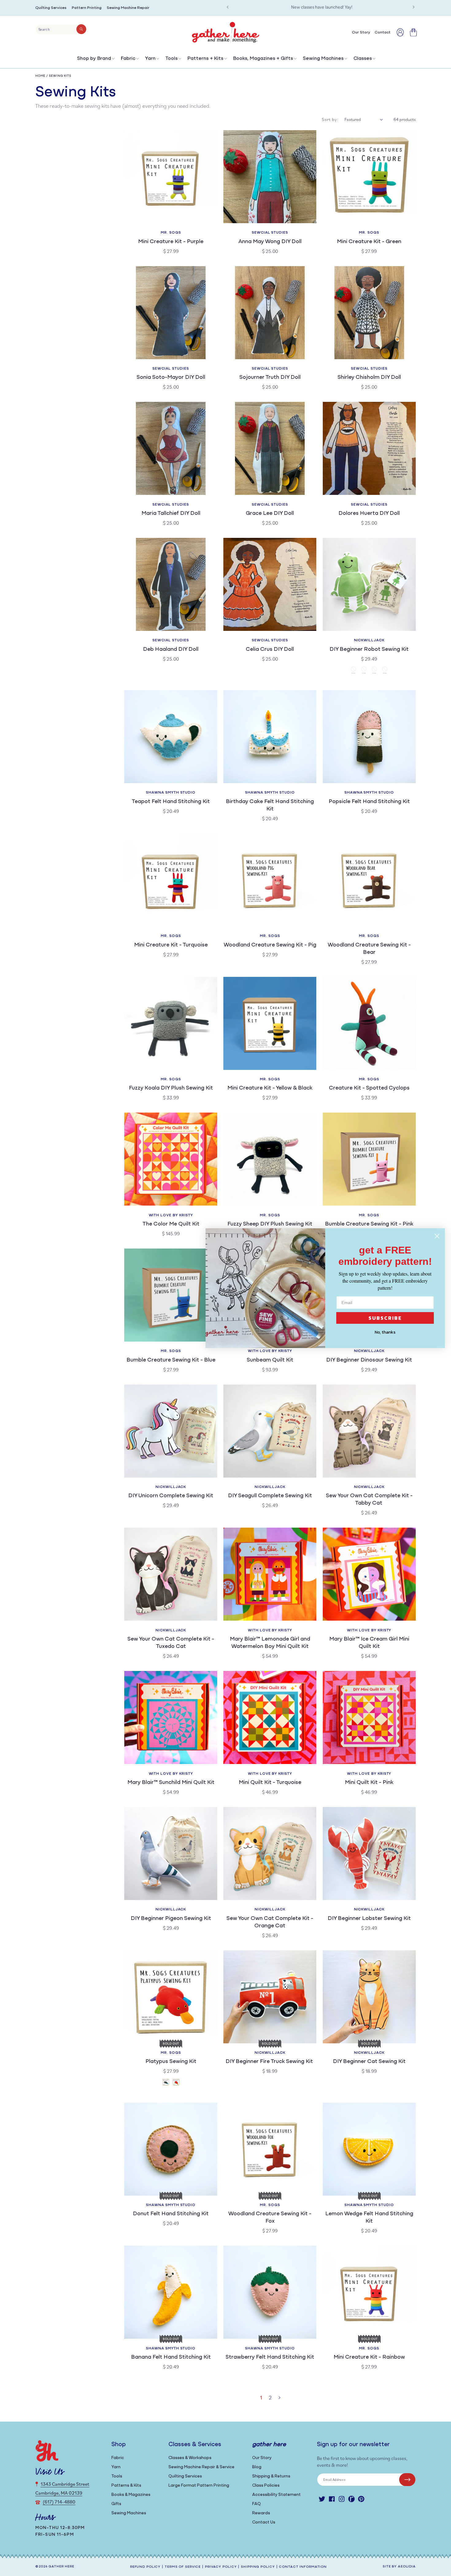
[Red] (364, 671)
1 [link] (261, 2397)
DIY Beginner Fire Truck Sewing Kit (270, 2062)
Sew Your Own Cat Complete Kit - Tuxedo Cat (171, 1643)
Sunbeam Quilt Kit (270, 1360)
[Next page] (279, 2398)
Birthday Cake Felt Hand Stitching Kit (270, 806)
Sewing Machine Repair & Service (201, 2467)
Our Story (262, 2458)
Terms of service (183, 2567)
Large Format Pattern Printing (199, 2486)
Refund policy (145, 2567)
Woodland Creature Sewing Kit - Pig (270, 945)
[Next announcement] (414, 7)
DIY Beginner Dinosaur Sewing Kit (369, 1360)
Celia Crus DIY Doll (270, 650)
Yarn (150, 59)
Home (40, 76)
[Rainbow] (176, 2083)
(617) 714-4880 (59, 2502)
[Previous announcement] (228, 7)
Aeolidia (407, 2567)
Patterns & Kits (126, 2486)
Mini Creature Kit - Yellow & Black (270, 1088)
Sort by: (330, 119)
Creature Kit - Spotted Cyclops (369, 1088)
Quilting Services (51, 8)
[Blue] (385, 671)
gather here (61, 2567)
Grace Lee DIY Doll (270, 514)
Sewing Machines (323, 59)
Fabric (128, 59)
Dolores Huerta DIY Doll (369, 514)
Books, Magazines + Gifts (263, 59)
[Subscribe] (407, 2480)
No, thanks (385, 1332)
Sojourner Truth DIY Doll (270, 378)
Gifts (116, 2504)
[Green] (353, 671)
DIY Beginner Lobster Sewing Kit (369, 1919)
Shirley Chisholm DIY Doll (369, 378)
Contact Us (264, 2522)
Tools (172, 59)
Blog (257, 2467)
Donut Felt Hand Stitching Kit (171, 2214)
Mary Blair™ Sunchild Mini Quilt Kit (171, 1783)
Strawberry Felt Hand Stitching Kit (270, 2357)
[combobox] (61, 29)
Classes (363, 59)
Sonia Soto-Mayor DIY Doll (171, 378)
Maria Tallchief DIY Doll (171, 514)
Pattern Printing (87, 8)
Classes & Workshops (190, 2458)
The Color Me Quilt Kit (171, 1224)
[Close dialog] (437, 1236)
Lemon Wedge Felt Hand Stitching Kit (369, 2218)
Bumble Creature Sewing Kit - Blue (171, 1360)
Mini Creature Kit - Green (369, 242)
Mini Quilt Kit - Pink (369, 1783)
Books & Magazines (131, 2495)
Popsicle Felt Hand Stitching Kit (369, 802)
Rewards (261, 2513)
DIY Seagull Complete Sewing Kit (270, 1496)
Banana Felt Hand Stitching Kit (171, 2357)
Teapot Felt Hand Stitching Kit (171, 802)
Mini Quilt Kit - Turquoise (270, 1783)
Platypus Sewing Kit (171, 2062)
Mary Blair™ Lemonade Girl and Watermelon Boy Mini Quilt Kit (270, 1643)
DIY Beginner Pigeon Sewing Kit (171, 1919)
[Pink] (374, 671)
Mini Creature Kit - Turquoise (171, 945)
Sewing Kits (60, 76)
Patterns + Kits (205, 59)
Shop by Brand (94, 59)
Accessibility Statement (276, 2495)
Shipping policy (258, 2567)
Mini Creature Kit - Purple (171, 242)
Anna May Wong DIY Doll (270, 242)
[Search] (81, 29)
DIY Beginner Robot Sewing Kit (369, 650)
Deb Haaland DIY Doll (171, 650)
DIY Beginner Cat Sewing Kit (369, 2062)
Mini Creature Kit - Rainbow (369, 2357)
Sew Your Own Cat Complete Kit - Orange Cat (270, 1922)
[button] (95, 60)
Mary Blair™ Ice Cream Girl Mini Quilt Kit (369, 1643)
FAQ (256, 2504)
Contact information (303, 2567)
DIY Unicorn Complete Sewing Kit (171, 1496)
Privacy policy (221, 2567)
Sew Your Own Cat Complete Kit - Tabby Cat (369, 1500)
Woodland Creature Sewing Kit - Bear (369, 949)
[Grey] (166, 2083)
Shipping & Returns (271, 2476)
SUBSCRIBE (385, 1318)
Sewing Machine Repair (128, 8)
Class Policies (266, 2486)
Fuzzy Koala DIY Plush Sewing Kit (171, 1088)
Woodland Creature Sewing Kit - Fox (270, 2218)
